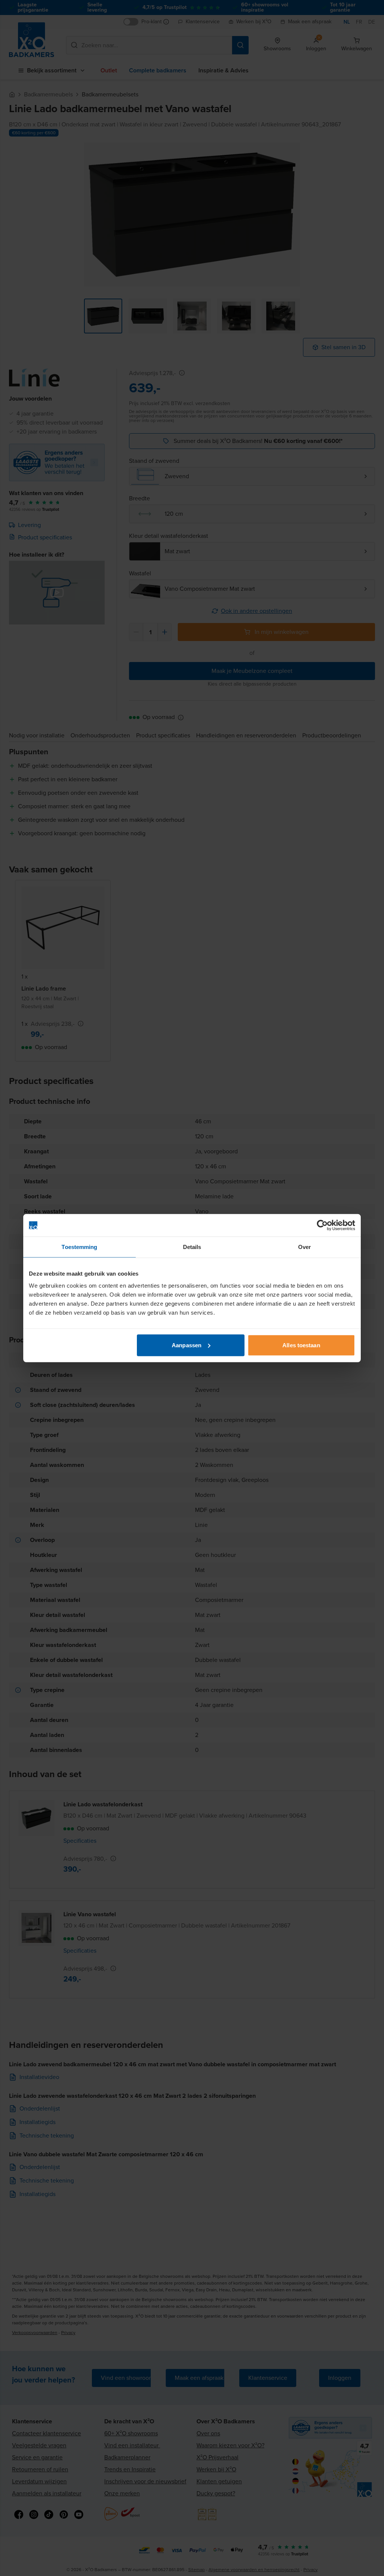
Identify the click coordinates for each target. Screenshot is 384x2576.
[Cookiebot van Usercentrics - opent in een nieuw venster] (322, 1225)
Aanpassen (187, 1345)
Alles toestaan (301, 1345)
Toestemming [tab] (79, 1247)
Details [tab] (192, 1247)
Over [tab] (304, 1247)
